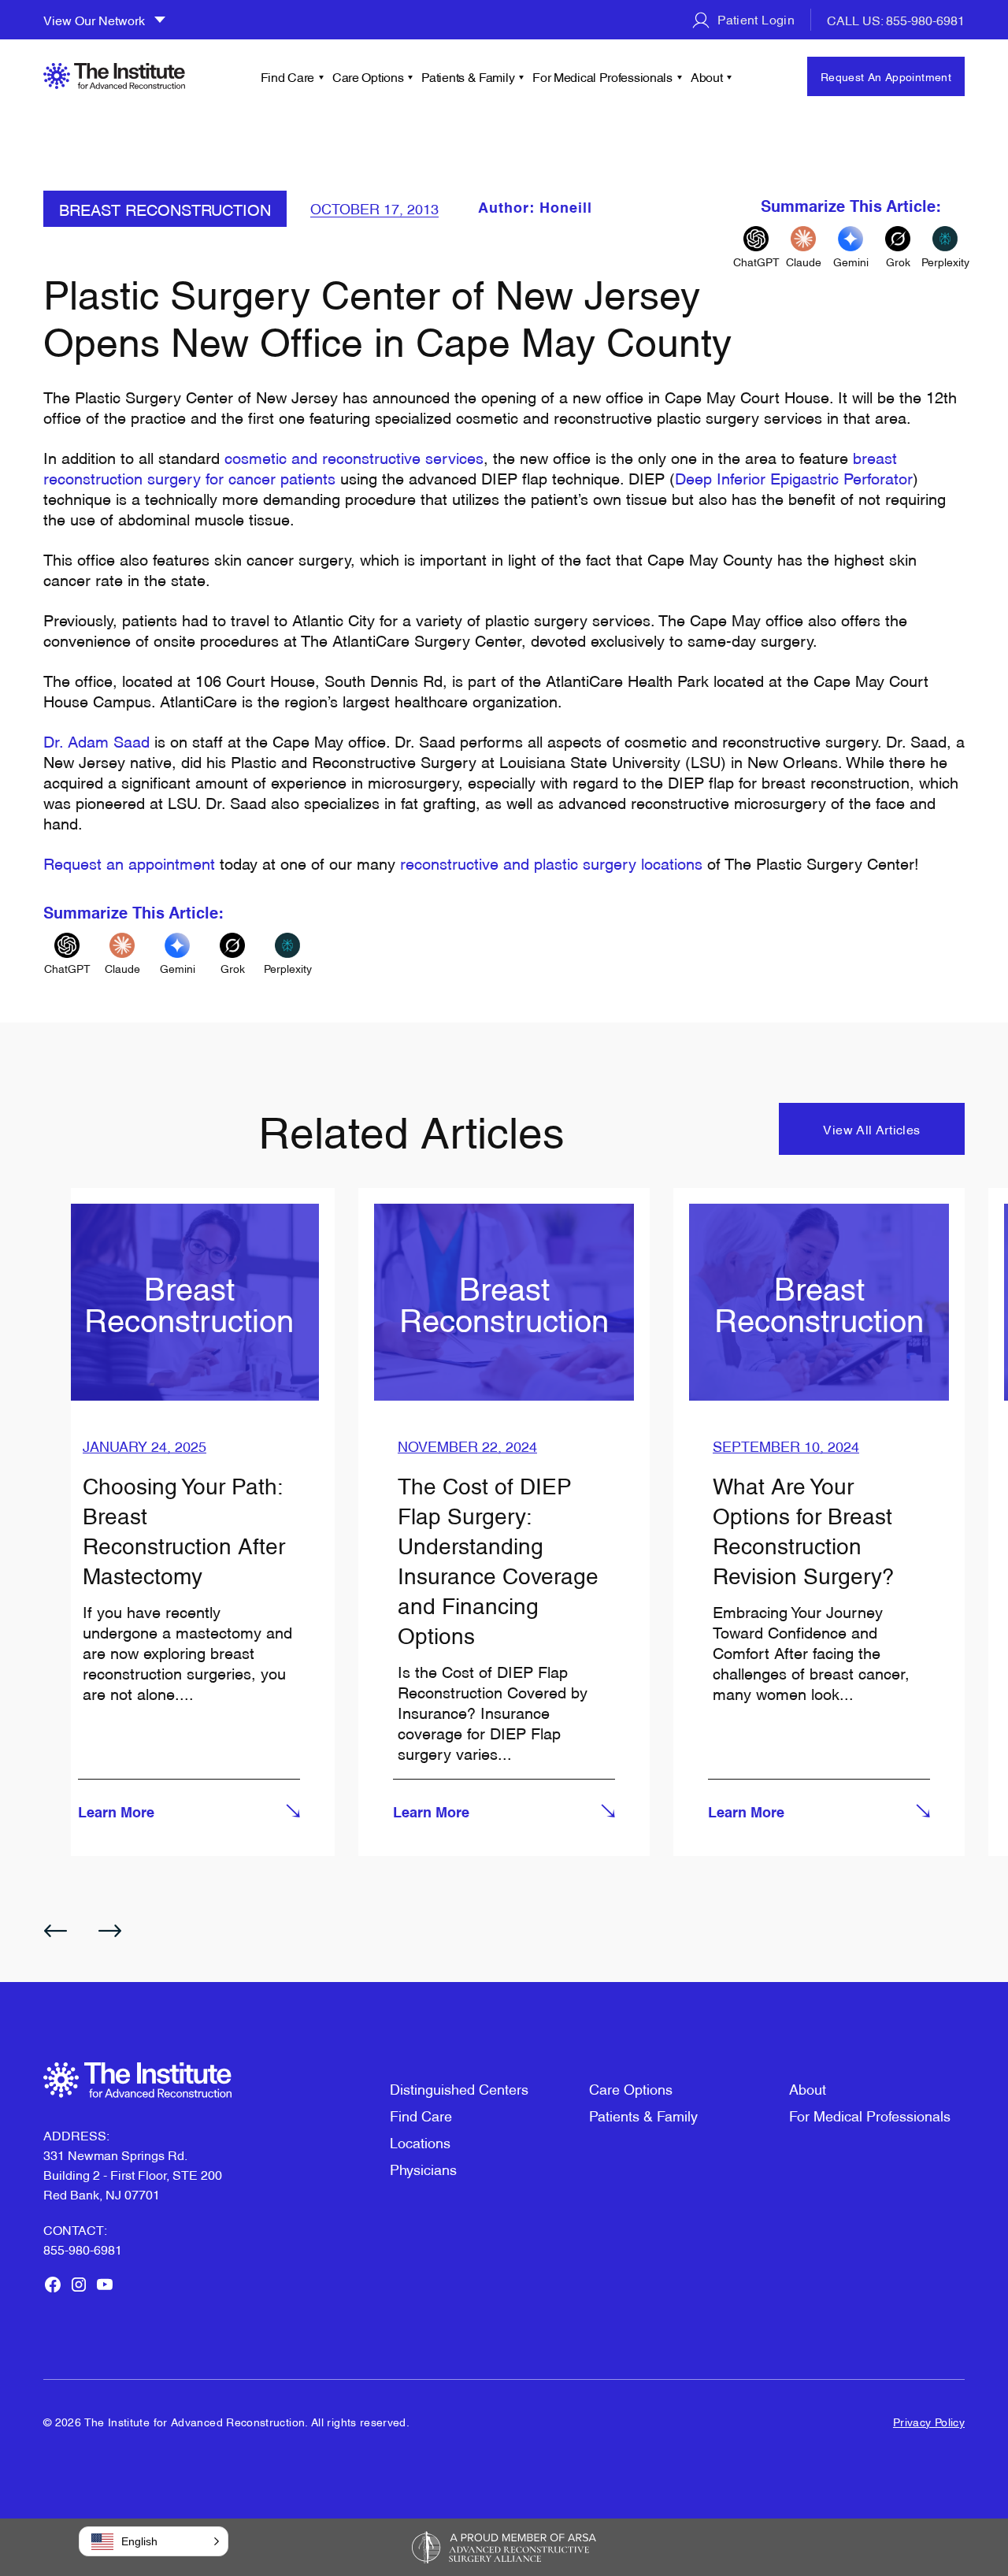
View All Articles (871, 1129)
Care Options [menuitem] (368, 76)
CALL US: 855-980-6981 (896, 20)
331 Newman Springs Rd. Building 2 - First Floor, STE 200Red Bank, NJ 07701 (133, 2174)
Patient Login (754, 19)
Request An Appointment (886, 76)
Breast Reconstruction (165, 209)
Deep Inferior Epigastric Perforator (794, 477)
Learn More (116, 1813)
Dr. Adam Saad (96, 741)
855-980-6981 (83, 2249)
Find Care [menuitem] (287, 76)
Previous (55, 1931)
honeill (566, 209)
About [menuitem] (707, 76)
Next (110, 1931)
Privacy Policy (929, 2421)
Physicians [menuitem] (423, 2168)
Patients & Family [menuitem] (468, 76)
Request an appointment (129, 863)
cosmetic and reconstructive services (354, 457)
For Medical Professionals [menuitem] (602, 76)
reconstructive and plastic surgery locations (551, 863)
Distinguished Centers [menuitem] (459, 2088)
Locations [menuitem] (420, 2142)
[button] (154, 2541)
